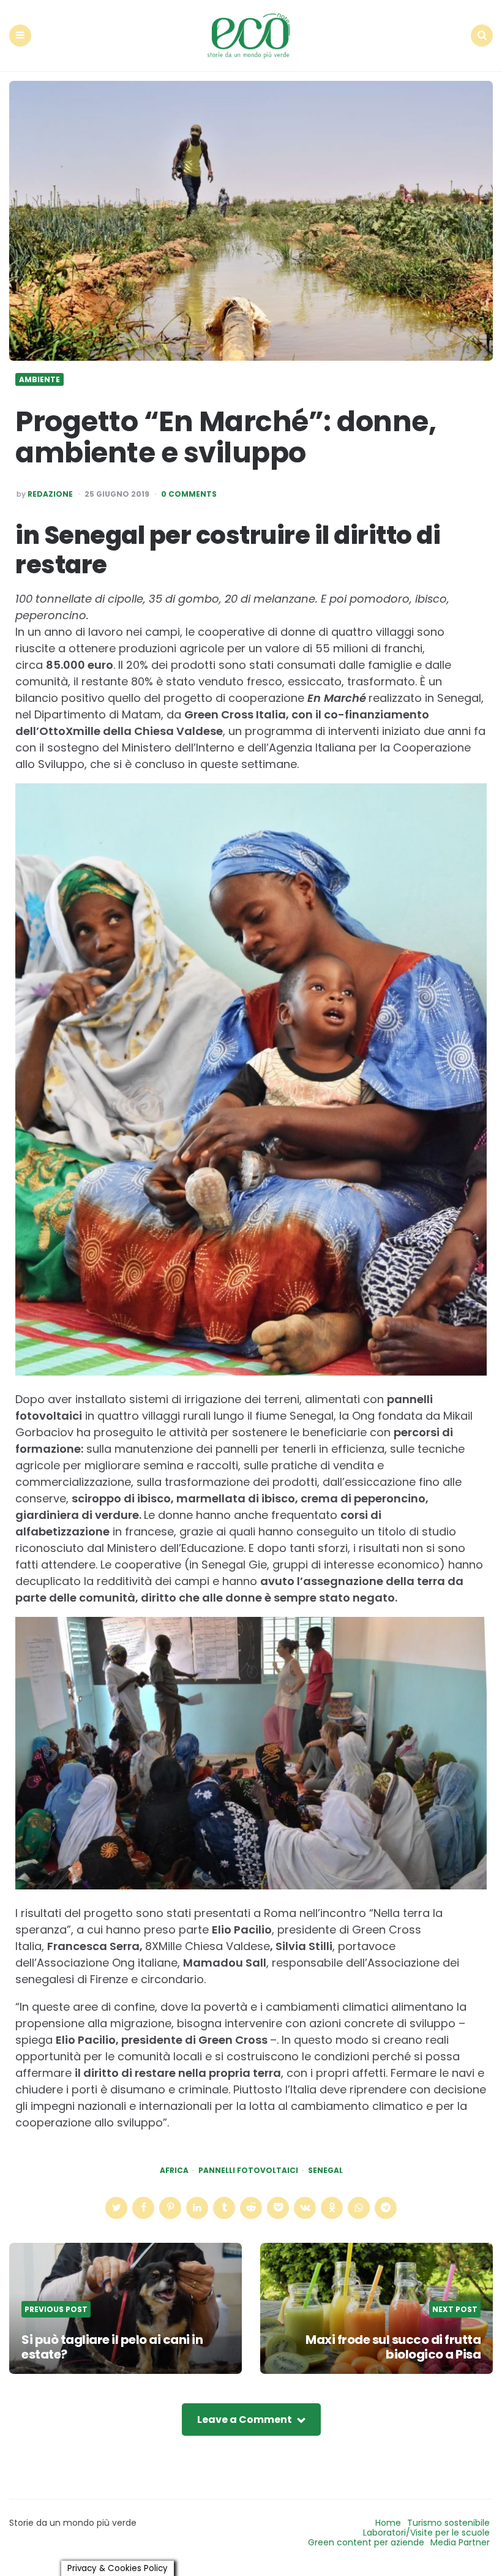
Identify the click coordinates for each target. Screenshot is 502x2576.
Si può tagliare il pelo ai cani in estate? (112, 2347)
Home (388, 2523)
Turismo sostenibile (448, 2523)
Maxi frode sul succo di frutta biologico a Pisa (393, 2347)
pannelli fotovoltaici (248, 2171)
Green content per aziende (366, 2542)
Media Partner (460, 2542)
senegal (325, 2171)
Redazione (50, 494)
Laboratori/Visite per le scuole (426, 2533)
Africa (174, 2171)
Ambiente (39, 380)
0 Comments (189, 494)
